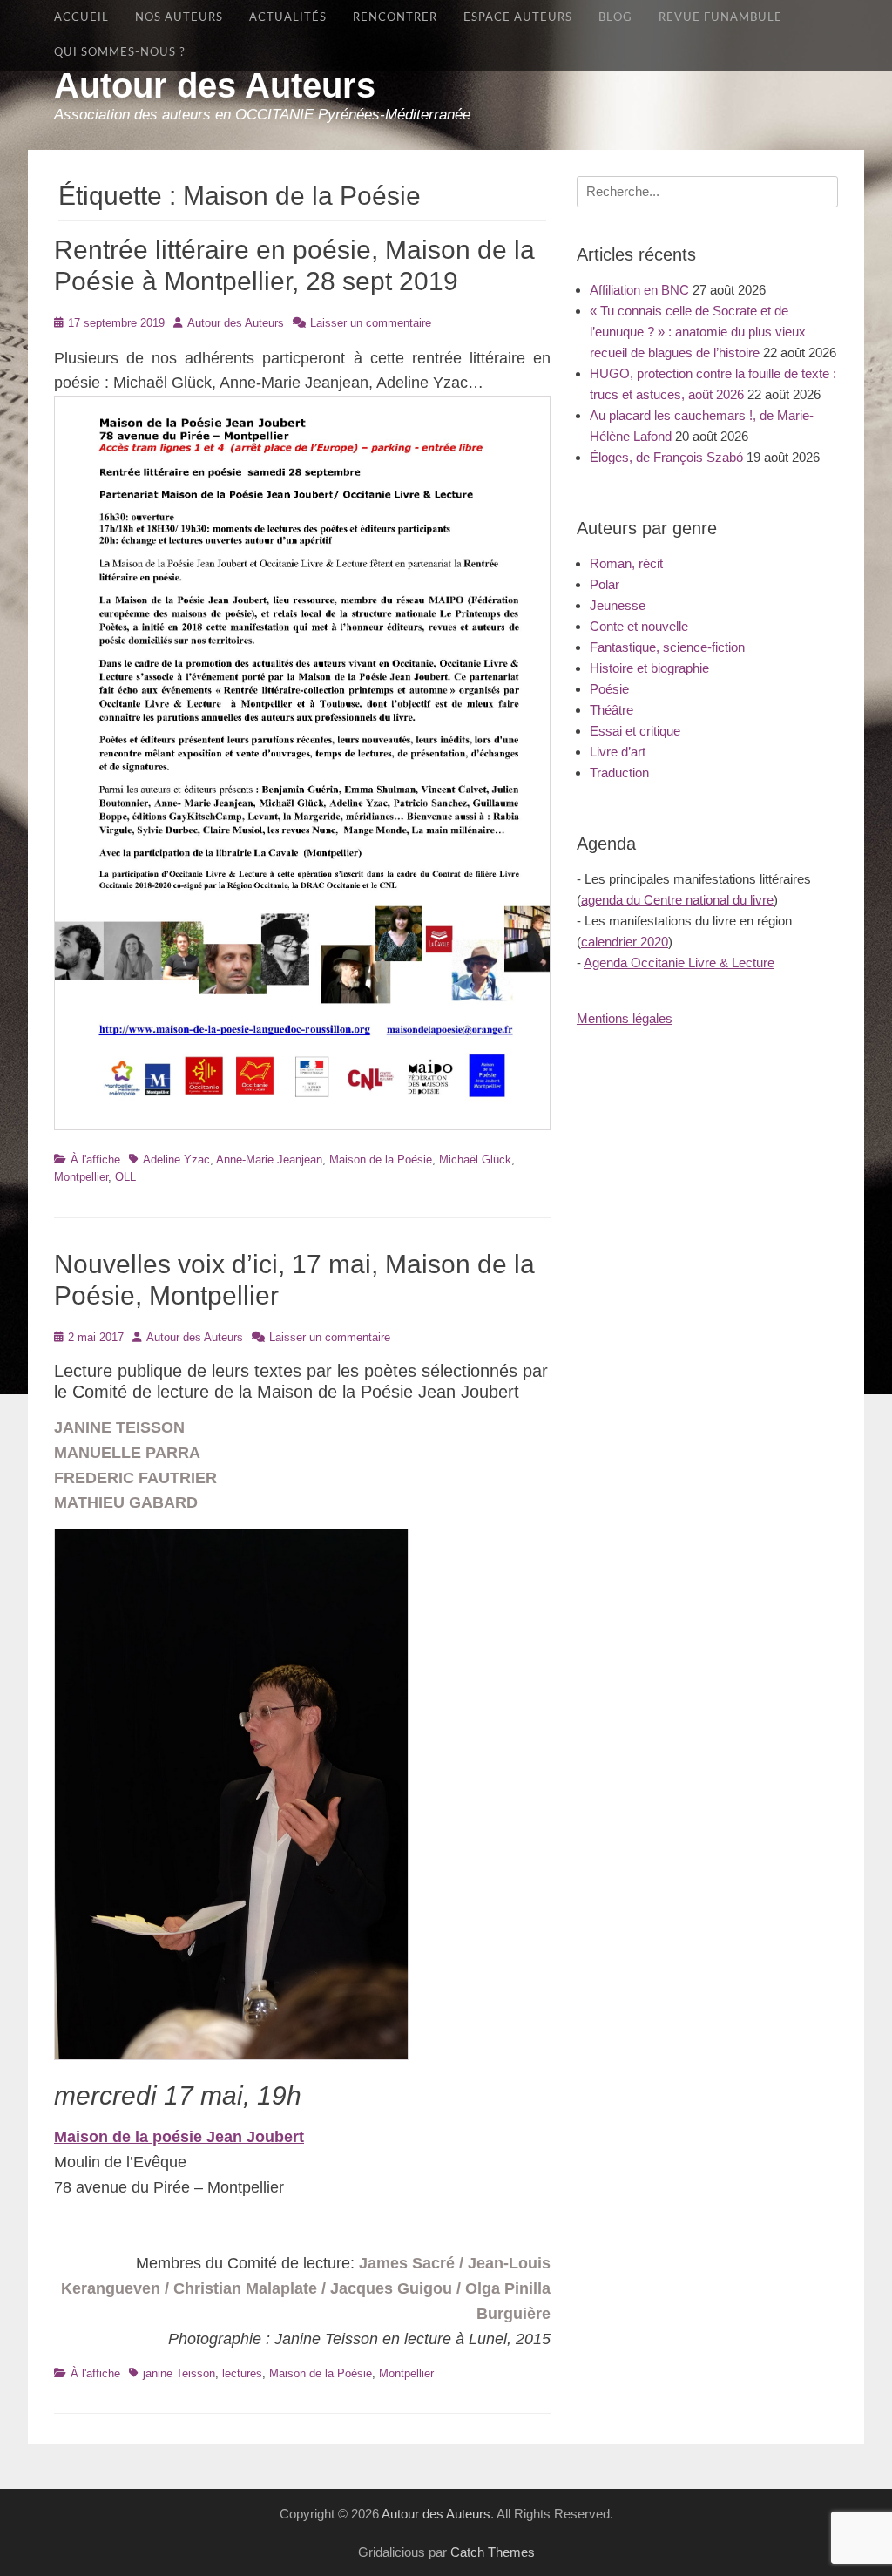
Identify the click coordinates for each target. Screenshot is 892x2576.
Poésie (609, 689)
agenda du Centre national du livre (677, 900)
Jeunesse (618, 605)
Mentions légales (625, 1018)
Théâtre (612, 710)
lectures (242, 2373)
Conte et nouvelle (639, 626)
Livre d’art (618, 752)
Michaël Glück (475, 1159)
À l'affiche (95, 1159)
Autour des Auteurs (215, 85)
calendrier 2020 (625, 942)
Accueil (81, 17)
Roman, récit (626, 563)
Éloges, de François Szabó (666, 457)
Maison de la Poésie (381, 1159)
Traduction (619, 773)
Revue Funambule (720, 17)
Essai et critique (635, 731)
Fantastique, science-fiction (667, 647)
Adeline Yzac (176, 1159)
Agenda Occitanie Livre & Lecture (679, 963)
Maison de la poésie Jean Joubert (179, 2137)
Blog (615, 17)
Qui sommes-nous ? (120, 52)
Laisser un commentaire (371, 323)
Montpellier (81, 1177)
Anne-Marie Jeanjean (269, 1159)
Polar (605, 584)
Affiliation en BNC (639, 290)
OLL (125, 1177)
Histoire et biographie (649, 668)
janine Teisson (179, 2373)
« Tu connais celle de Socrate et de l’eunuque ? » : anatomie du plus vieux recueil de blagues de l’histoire (698, 332)
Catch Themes (493, 2552)
